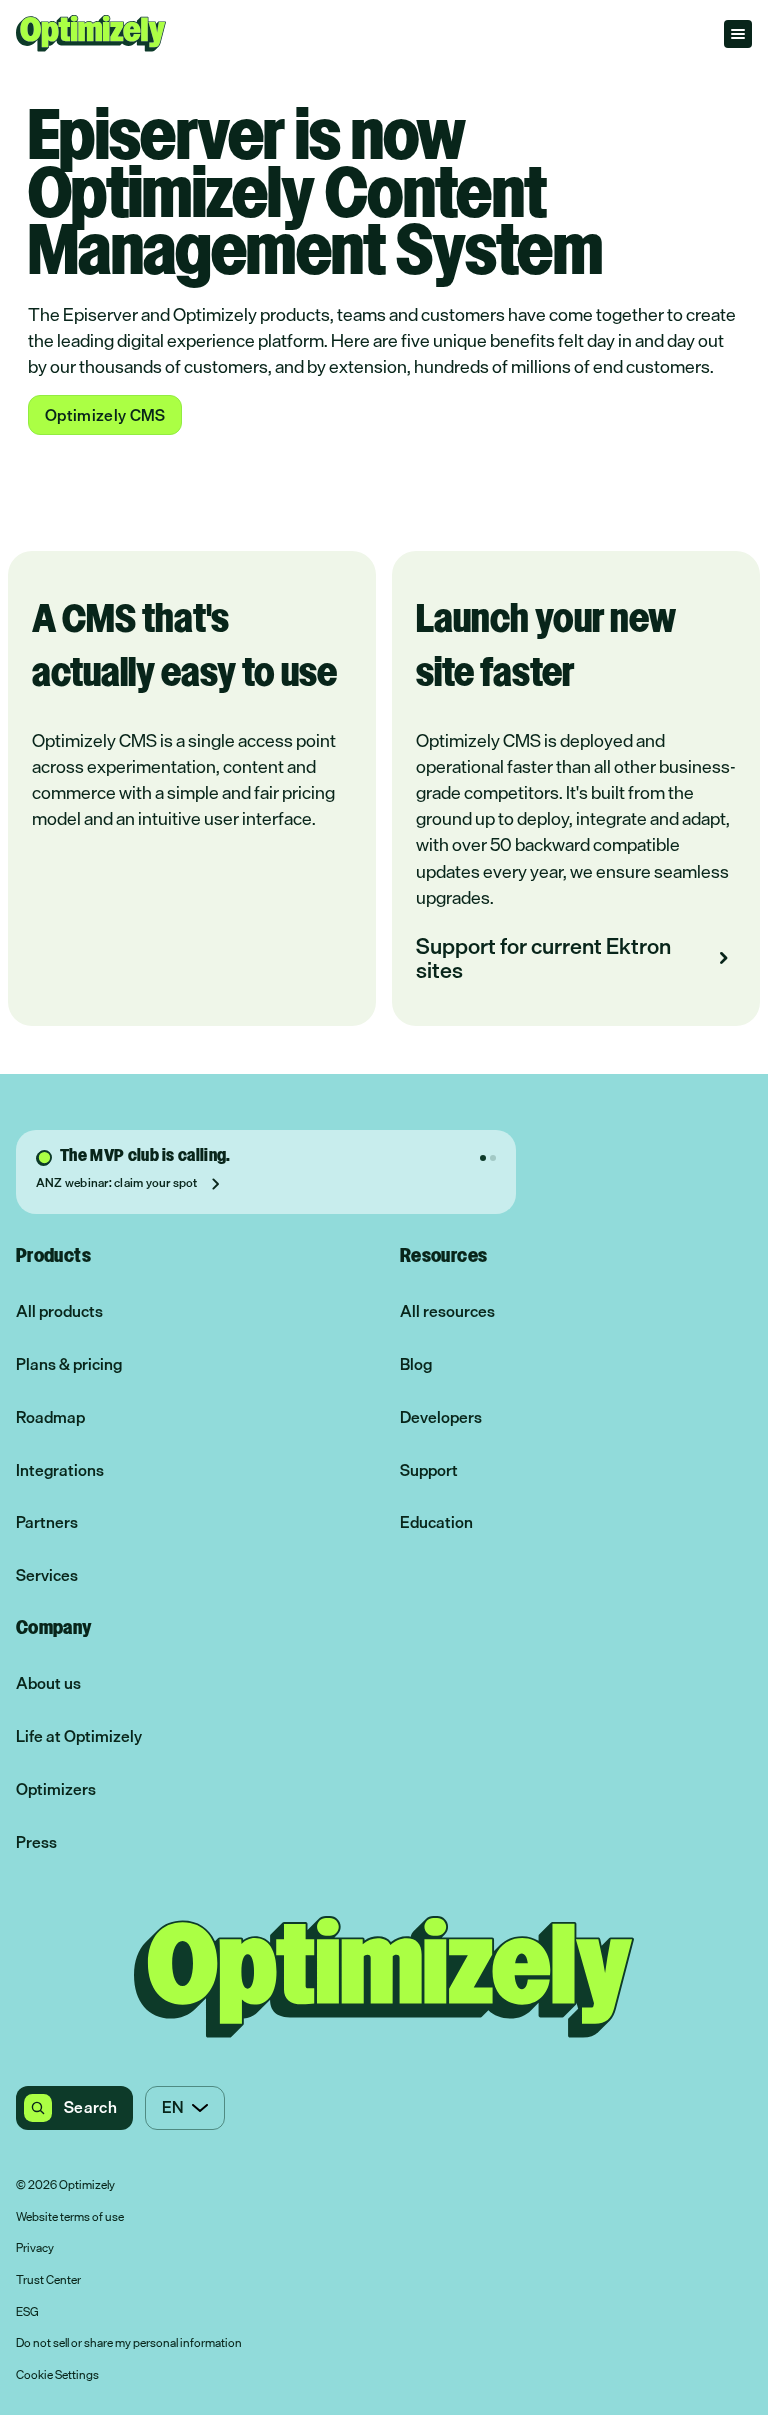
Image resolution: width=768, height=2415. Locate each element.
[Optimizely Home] (91, 33)
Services (47, 1575)
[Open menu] (738, 34)
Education (436, 1522)
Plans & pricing (69, 1364)
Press (36, 1842)
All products (59, 1311)
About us (48, 1683)
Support (429, 1470)
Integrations (60, 1470)
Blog (416, 1364)
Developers (441, 1417)
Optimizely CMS (105, 415)
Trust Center (48, 2281)
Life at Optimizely (79, 1736)
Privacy (35, 2249)
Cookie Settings (57, 2376)
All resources (447, 1311)
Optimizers (56, 1789)
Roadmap (50, 1417)
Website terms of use (70, 2218)
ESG (27, 2313)
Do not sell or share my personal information (129, 2344)
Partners (47, 1522)
